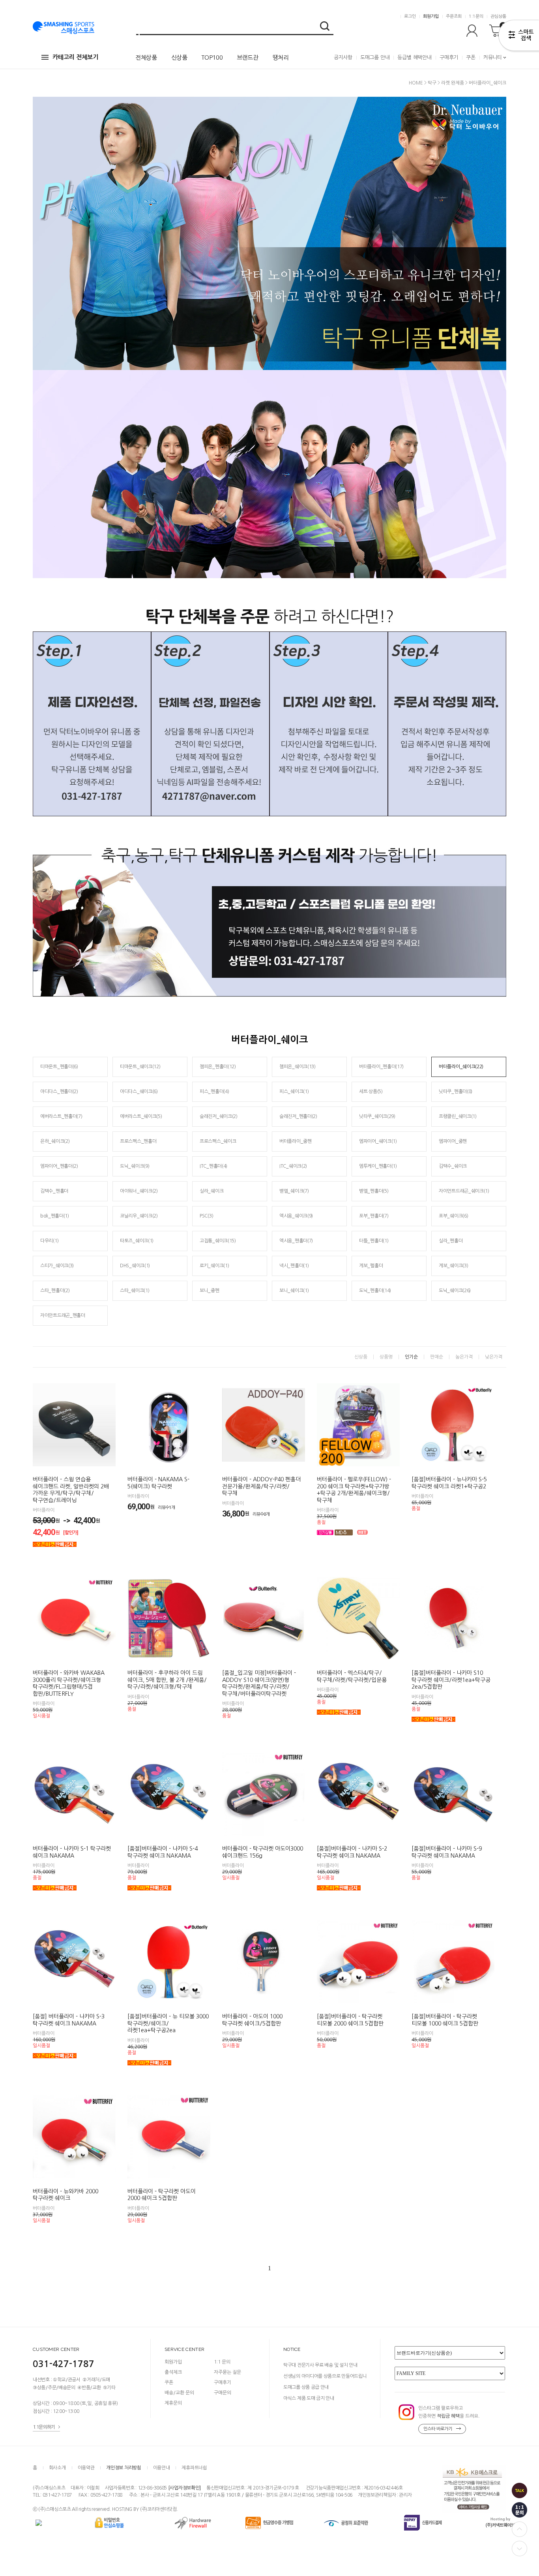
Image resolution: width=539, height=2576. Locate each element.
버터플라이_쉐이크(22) (461, 1067)
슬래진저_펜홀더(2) (298, 1116)
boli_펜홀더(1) (55, 1216)
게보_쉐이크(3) (453, 1266)
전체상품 (146, 57)
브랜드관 (248, 57)
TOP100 (212, 57)
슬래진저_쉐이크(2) (219, 1116)
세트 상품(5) (371, 1092)
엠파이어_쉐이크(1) (378, 1141)
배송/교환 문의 (179, 2393)
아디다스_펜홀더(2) (59, 1092)
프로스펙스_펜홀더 (138, 1141)
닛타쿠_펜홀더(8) (456, 1092)
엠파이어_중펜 (453, 1141)
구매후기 (449, 57)
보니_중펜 (210, 1291)
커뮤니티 (493, 57)
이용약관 (86, 2468)
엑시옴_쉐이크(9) (296, 1216)
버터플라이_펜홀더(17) (381, 1067)
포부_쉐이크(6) (453, 1216)
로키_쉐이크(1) (214, 1266)
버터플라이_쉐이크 (488, 83)
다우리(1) (49, 1241)
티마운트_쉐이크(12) (140, 1067)
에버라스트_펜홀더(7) (61, 1116)
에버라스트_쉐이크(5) (141, 1116)
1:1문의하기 (44, 2427)
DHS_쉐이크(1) (135, 1266)
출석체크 (173, 2372)
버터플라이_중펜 (296, 1141)
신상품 (179, 57)
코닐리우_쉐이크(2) (139, 1216)
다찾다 (519, 37)
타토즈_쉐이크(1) (137, 1241)
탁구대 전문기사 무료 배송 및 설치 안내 (320, 2365)
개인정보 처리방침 (124, 2468)
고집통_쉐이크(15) (218, 1241)
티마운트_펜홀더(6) (59, 1067)
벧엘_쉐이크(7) (294, 1191)
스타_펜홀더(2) (55, 1291)
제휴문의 (173, 2403)
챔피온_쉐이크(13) (298, 1067)
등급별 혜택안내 (414, 57)
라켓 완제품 (453, 83)
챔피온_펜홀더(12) (218, 1067)
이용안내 (162, 2468)
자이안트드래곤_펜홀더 (63, 1315)
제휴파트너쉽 (194, 2468)
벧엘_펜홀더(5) (374, 1191)
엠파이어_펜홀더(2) (59, 1166)
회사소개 (57, 2468)
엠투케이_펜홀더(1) (378, 1166)
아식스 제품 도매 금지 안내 (309, 2398)
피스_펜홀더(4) (214, 1092)
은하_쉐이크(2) (55, 1141)
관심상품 (498, 16)
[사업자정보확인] (184, 2488)
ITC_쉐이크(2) (293, 1166)
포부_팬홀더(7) (374, 1216)
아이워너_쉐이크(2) (139, 1191)
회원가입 (431, 16)
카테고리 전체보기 (75, 57)
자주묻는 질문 (227, 2372)
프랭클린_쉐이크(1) (458, 1116)
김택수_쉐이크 (453, 1166)
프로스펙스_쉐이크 (218, 1141)
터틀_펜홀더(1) (374, 1241)
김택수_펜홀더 (54, 1191)
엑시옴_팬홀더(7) (296, 1241)
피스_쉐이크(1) (294, 1092)
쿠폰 (471, 57)
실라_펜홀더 (451, 1241)
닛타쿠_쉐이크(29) (377, 1116)
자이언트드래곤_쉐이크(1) (464, 1191)
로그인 (410, 16)
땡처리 (281, 57)
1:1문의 (476, 16)
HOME (416, 83)
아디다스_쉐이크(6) (139, 1092)
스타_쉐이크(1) (135, 1291)
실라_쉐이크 (211, 1191)
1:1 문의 (222, 2362)
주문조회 (454, 16)
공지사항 (343, 57)
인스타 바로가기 (438, 2429)
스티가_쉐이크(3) (57, 1266)
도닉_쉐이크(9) (135, 1166)
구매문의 (223, 2393)
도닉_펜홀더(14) (375, 1291)
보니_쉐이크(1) (294, 1291)
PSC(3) (206, 1216)
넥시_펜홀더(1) (294, 1266)
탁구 (432, 83)
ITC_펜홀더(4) (213, 1166)
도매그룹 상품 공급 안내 (306, 2387)
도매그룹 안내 (375, 57)
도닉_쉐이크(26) (455, 1291)
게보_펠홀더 (371, 1266)
